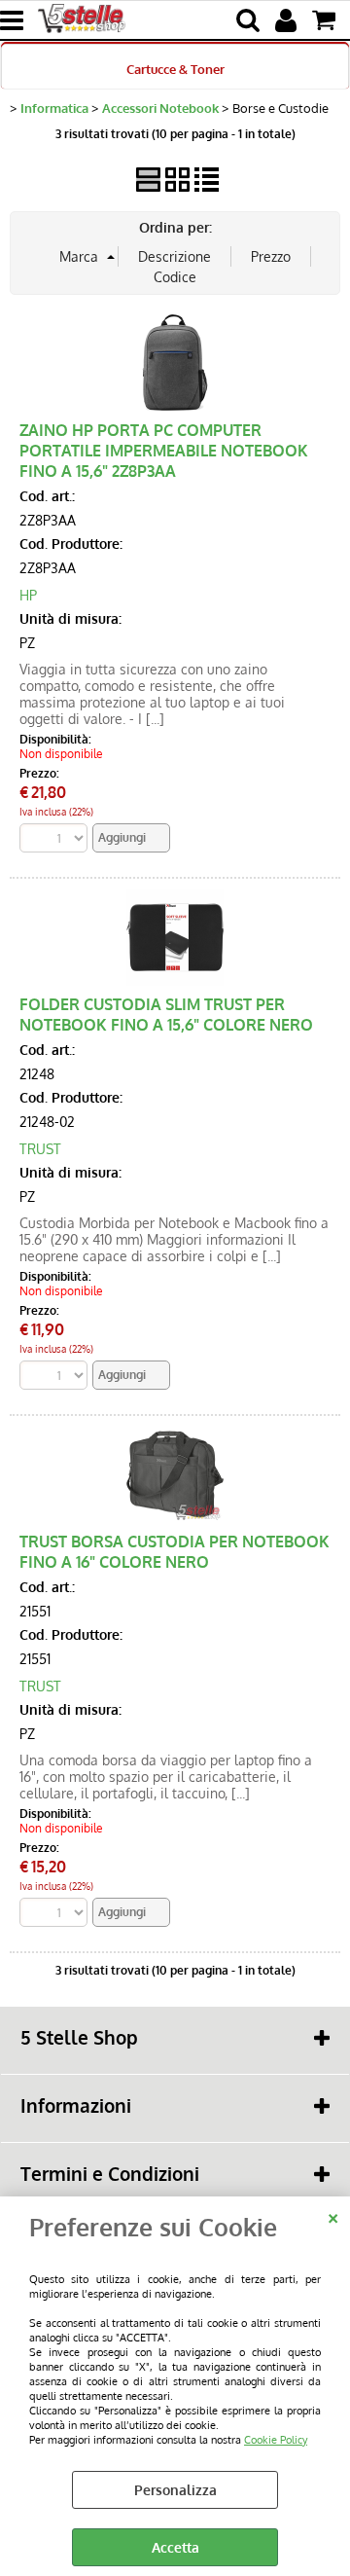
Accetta (175, 2547)
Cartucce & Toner (175, 69)
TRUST (40, 1149)
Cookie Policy (276, 2439)
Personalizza (175, 2490)
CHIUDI (333, 2216)
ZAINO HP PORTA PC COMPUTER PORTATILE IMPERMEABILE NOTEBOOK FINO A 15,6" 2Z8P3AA (164, 450)
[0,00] (326, 20)
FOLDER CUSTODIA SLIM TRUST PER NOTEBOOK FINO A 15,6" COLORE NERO (166, 1014)
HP (28, 595)
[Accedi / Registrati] (288, 20)
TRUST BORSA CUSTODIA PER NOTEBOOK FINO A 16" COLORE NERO (175, 1551)
